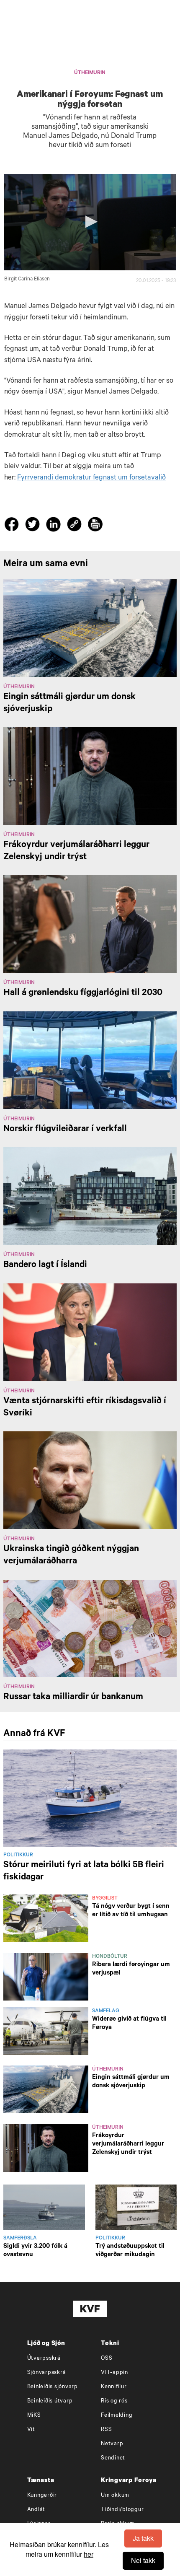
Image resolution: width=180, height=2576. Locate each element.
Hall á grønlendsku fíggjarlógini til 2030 (83, 993)
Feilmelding (117, 2416)
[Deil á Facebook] (13, 526)
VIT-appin (114, 2373)
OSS (107, 2359)
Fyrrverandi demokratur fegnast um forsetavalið (91, 478)
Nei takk (143, 2560)
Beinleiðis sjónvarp (53, 2387)
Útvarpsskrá (44, 2359)
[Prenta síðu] (95, 525)
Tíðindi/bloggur (122, 2510)
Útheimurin (90, 73)
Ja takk (143, 2538)
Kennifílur (114, 2387)
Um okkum (115, 2496)
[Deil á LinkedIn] (55, 526)
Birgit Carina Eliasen (27, 280)
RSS (106, 2430)
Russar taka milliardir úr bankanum (73, 1697)
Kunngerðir (42, 2496)
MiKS (34, 2416)
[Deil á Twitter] (34, 526)
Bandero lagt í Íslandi (45, 1265)
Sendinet (113, 2458)
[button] (90, 222)
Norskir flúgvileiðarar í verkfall (65, 1130)
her (89, 2554)
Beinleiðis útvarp (50, 2401)
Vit (31, 2430)
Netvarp (112, 2444)
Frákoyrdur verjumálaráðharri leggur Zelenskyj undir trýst (128, 2145)
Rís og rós (114, 2401)
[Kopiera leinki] (74, 525)
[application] (90, 222)
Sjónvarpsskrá (47, 2373)
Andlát (36, 2510)
